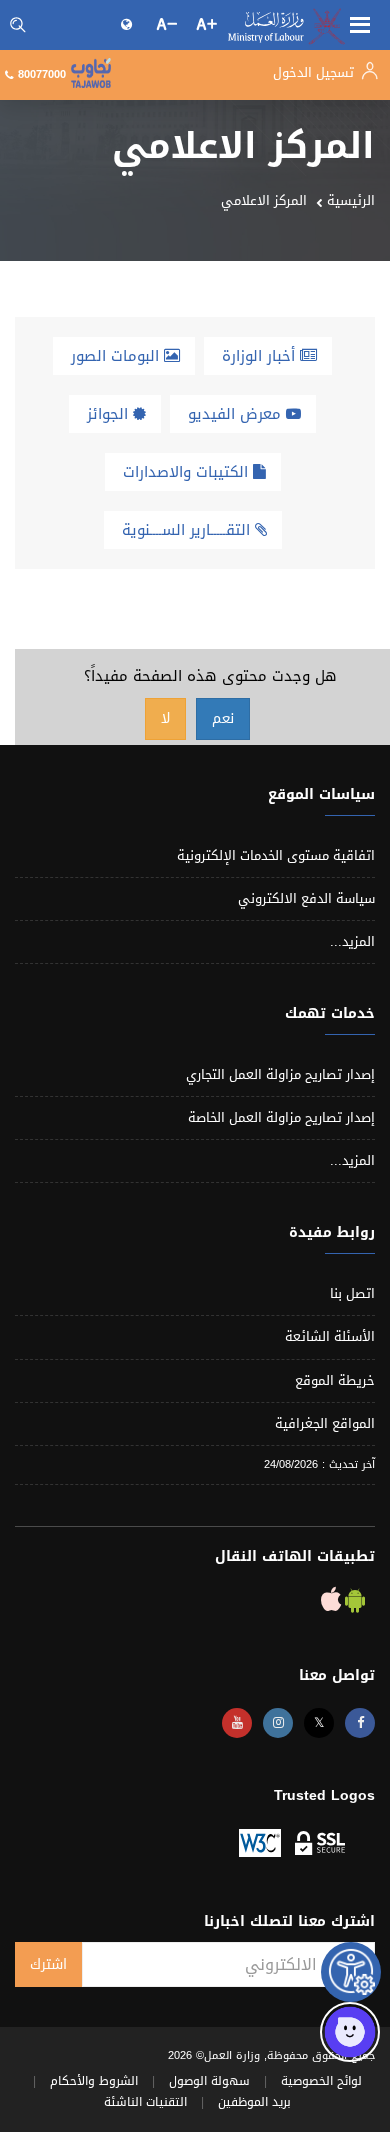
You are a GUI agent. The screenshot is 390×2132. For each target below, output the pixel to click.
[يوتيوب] (237, 1723)
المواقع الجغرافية (325, 1423)
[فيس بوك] (360, 1723)
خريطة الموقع (335, 1380)
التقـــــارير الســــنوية (188, 530)
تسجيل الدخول (315, 72)
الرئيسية (351, 200)
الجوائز (110, 414)
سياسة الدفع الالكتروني (306, 898)
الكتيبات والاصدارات (188, 472)
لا (165, 718)
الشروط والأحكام (94, 2081)
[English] (128, 24)
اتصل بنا (352, 1293)
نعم (223, 718)
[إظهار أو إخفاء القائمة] (360, 23)
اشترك (48, 1964)
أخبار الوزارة (261, 356)
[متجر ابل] (331, 1604)
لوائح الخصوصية (321, 2081)
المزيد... (352, 941)
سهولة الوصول (209, 2081)
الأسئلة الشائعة (330, 1336)
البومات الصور (117, 356)
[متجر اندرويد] (353, 1604)
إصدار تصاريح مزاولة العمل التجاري (280, 1074)
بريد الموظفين (254, 2102)
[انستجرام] (278, 1723)
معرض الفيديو (237, 414)
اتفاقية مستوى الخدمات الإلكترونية (276, 855)
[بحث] (18, 25)
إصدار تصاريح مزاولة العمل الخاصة (281, 1117)
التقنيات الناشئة (145, 2102)
